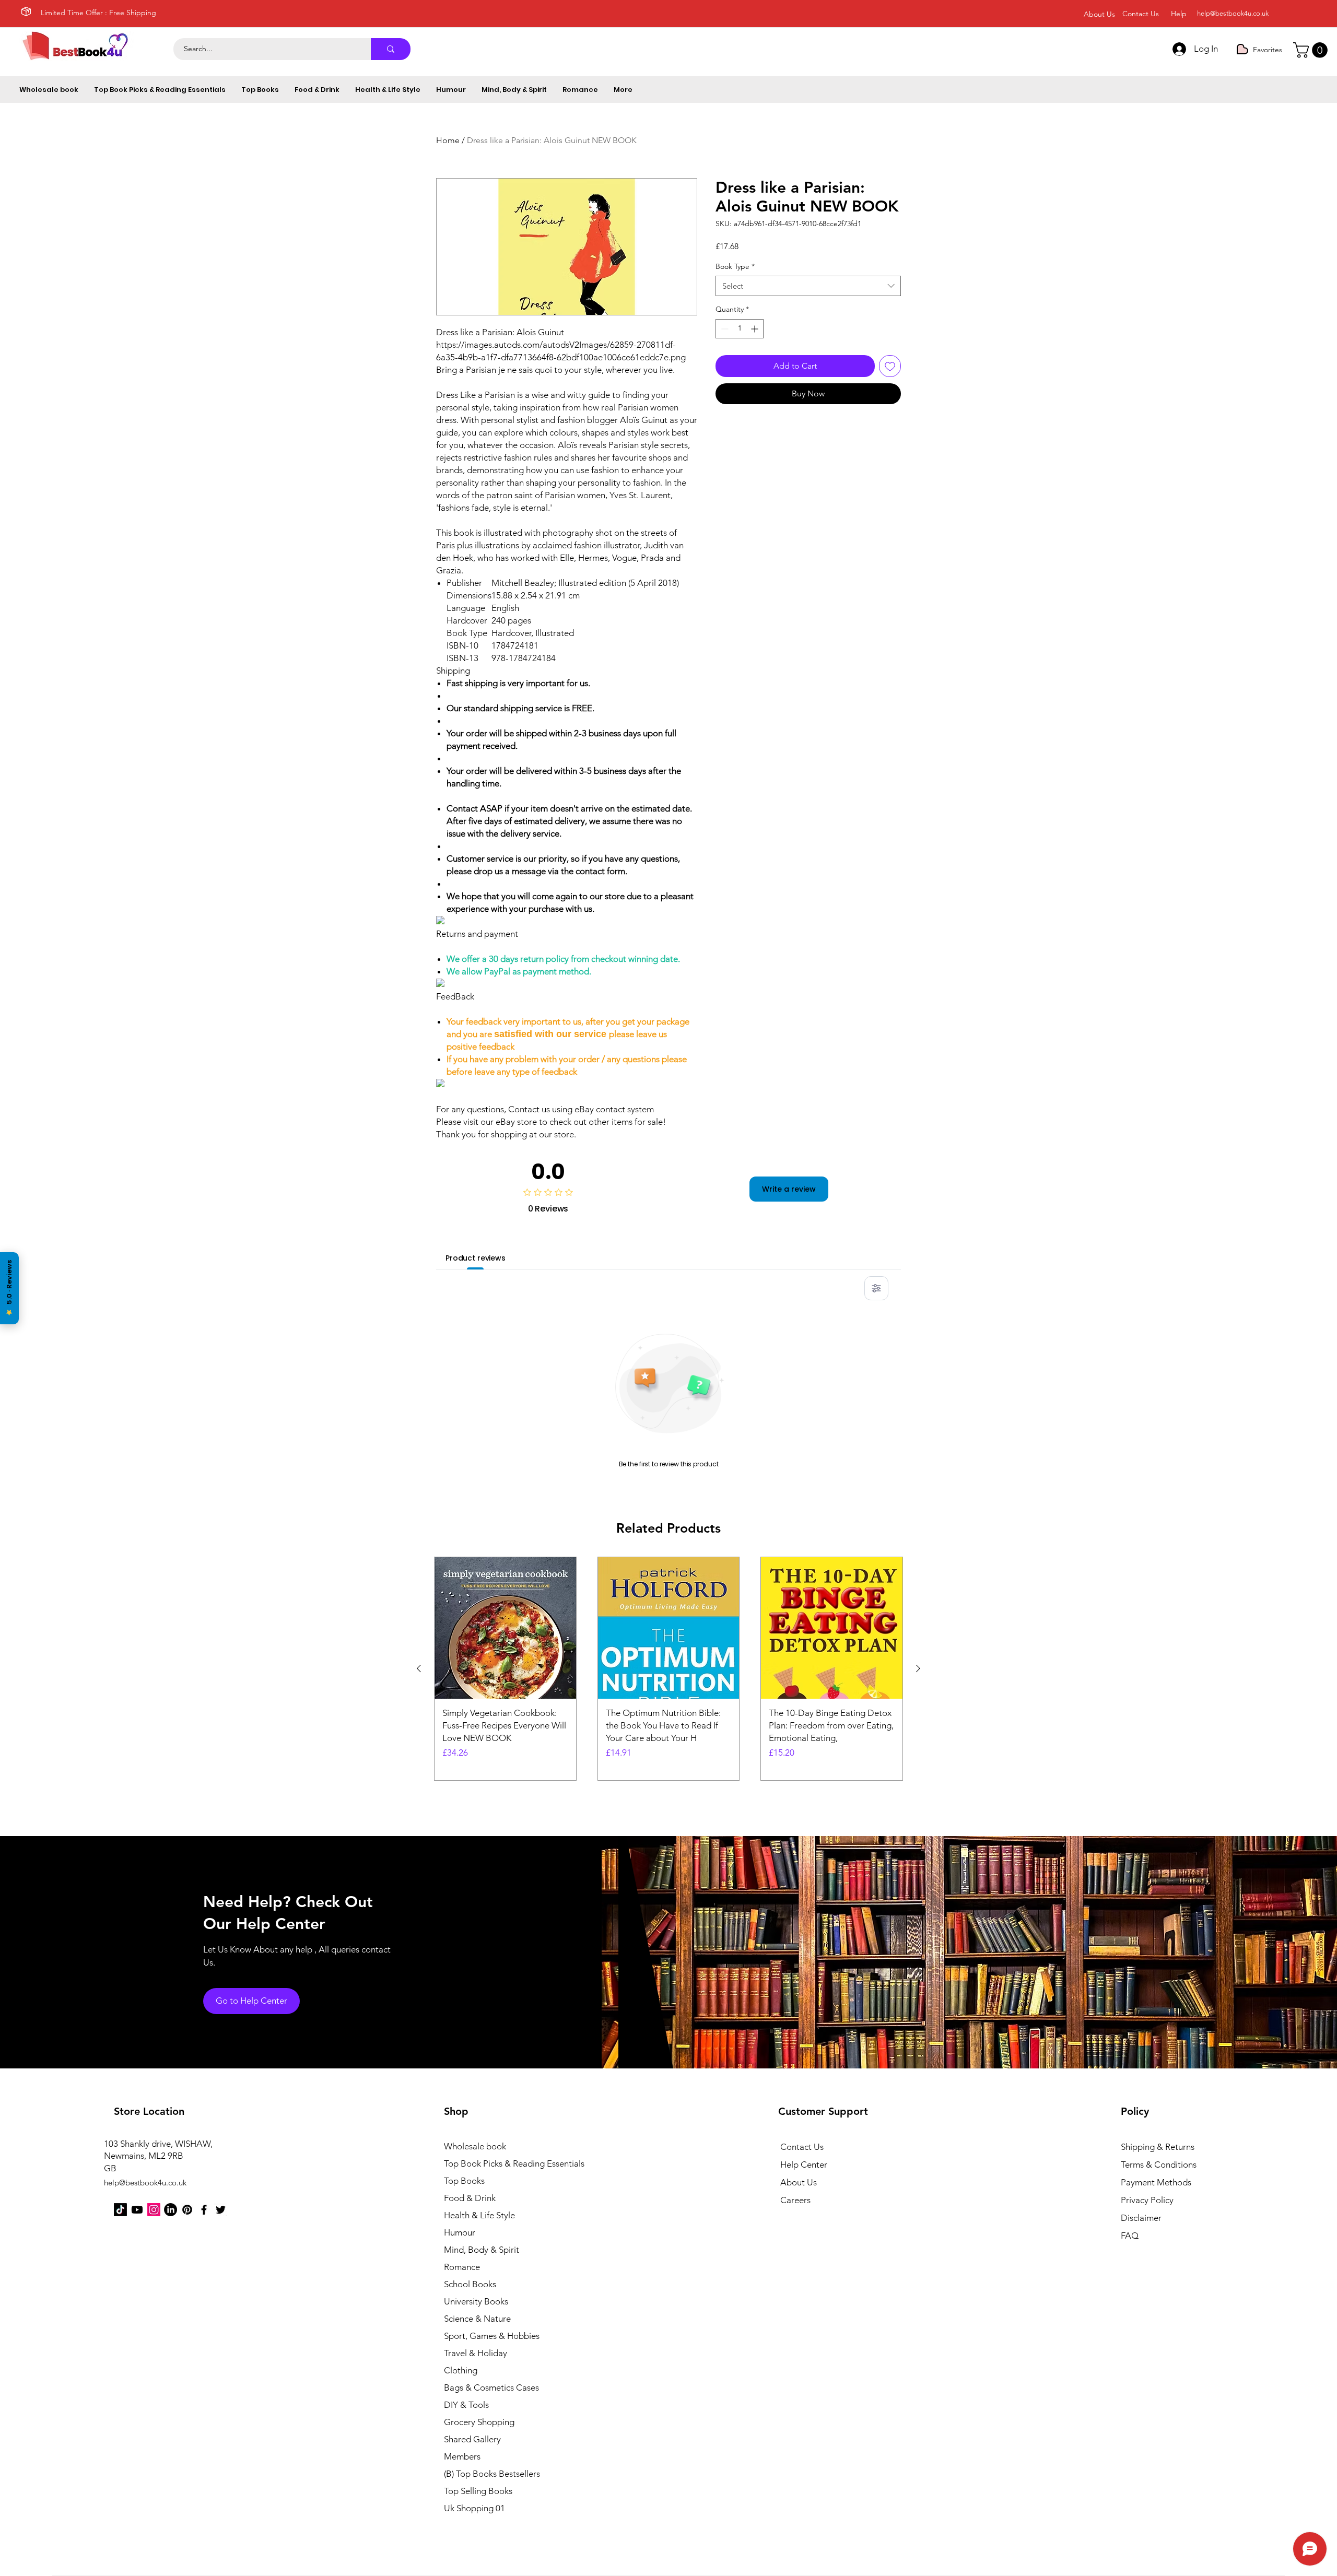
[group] (668, 1668)
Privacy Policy (1147, 2200)
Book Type (735, 266)
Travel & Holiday (476, 2353)
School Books (470, 2284)
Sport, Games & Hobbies (492, 2336)
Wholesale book (475, 2146)
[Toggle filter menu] (876, 1288)
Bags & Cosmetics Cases (491, 2387)
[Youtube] (137, 2210)
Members (462, 2456)
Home (448, 140)
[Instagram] (154, 2210)
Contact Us (802, 2147)
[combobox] (808, 286)
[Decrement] (724, 329)
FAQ (1130, 2236)
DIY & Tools (466, 2405)
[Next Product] (918, 1668)
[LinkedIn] (171, 2210)
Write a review (789, 1189)
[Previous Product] (419, 1668)
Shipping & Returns (1158, 2147)
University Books (476, 2301)
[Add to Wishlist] (890, 366)
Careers (795, 2200)
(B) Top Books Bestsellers (492, 2474)
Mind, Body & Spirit (482, 2250)
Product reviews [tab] (476, 1258)
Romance (462, 2267)
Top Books (464, 2181)
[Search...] (391, 49)
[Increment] (755, 329)
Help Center (804, 2165)
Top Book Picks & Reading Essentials (501, 2163)
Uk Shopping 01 (474, 2508)
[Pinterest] (187, 2210)
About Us (799, 2182)
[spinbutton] (740, 329)
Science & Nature (477, 2319)
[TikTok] (120, 2210)
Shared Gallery (472, 2439)
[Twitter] (221, 2210)
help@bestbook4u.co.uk (1233, 13)
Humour (460, 2232)
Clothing (461, 2370)
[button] (1312, 50)
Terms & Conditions (1159, 2165)
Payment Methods (1157, 2182)
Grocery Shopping (479, 2422)
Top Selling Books (478, 2491)
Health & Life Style (479, 2215)
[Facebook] (204, 2210)
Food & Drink (470, 2198)
